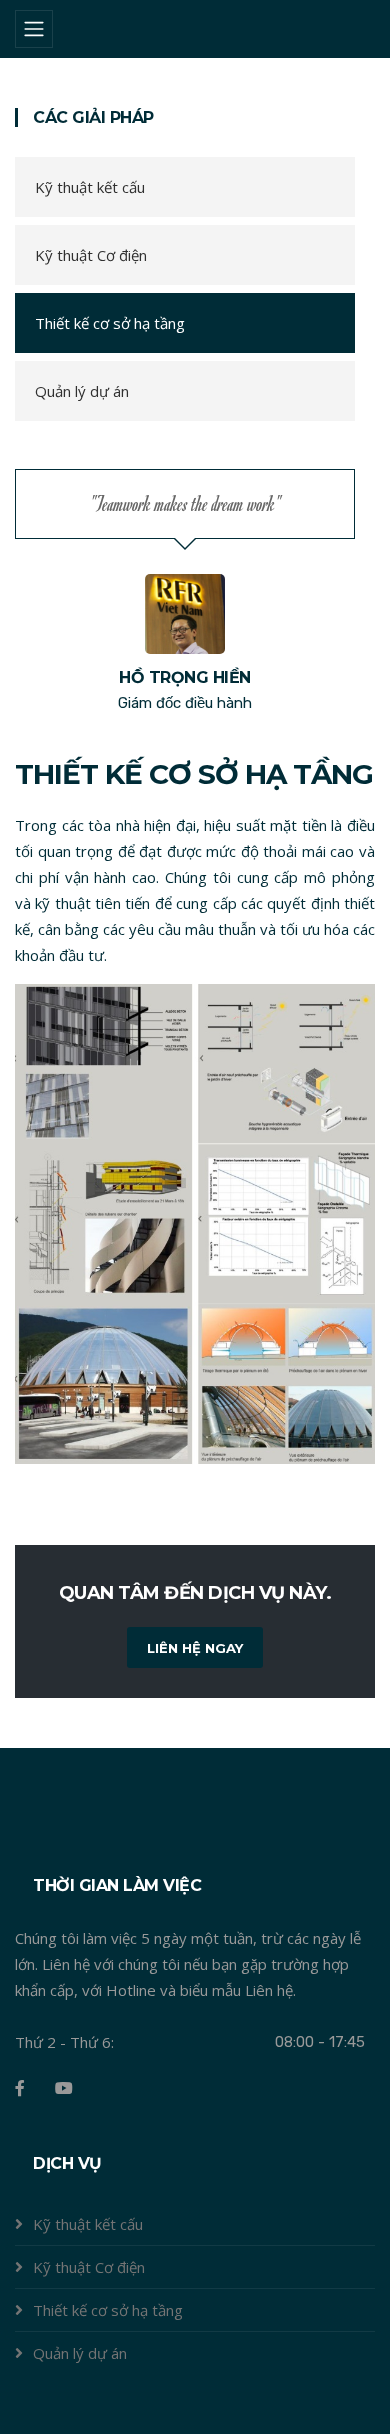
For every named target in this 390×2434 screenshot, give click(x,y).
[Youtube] (64, 2088)
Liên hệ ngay (195, 1648)
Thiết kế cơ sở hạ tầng (110, 323)
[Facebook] (20, 2088)
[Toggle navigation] (34, 29)
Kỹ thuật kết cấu (90, 187)
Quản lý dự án (82, 391)
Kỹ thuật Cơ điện (91, 255)
